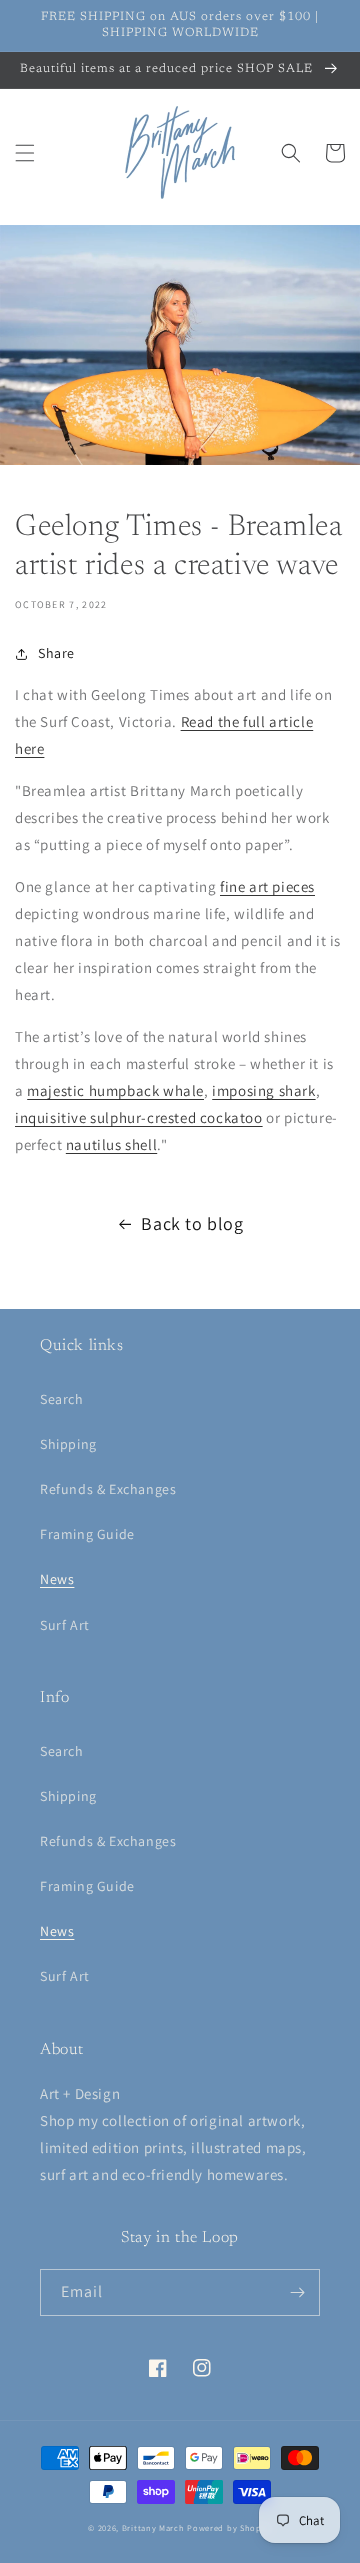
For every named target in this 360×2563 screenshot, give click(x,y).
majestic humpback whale (115, 1090)
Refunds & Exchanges (108, 1489)
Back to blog (192, 1223)
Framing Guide (87, 1534)
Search (62, 1399)
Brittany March (153, 2527)
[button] (25, 153)
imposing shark (263, 1090)
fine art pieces (267, 886)
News (57, 1579)
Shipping (68, 1444)
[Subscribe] (297, 2292)
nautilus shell (111, 1144)
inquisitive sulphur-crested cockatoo (139, 1117)
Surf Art (65, 1625)
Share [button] (56, 653)
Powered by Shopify (229, 2527)
